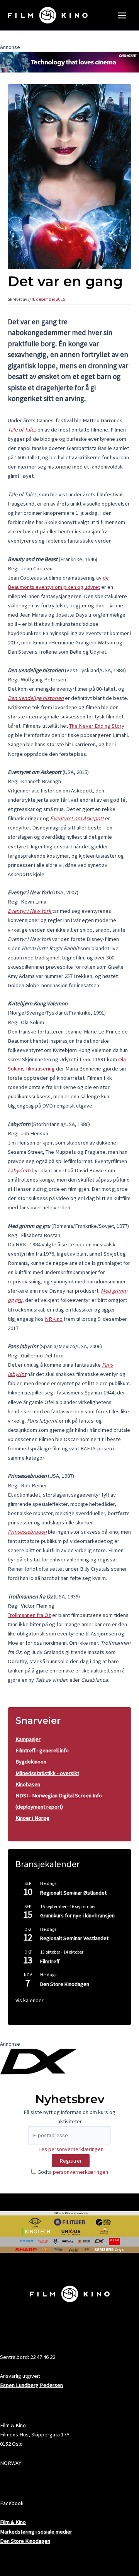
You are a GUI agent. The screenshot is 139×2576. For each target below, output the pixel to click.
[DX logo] (39, 2061)
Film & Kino (13, 2522)
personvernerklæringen (81, 2172)
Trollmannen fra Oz (29, 1615)
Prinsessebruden (27, 1532)
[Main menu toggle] (122, 15)
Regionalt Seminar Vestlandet (74, 1938)
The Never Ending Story (97, 726)
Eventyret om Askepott (77, 818)
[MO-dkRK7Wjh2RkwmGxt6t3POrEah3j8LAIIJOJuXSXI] (69, 62)
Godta (72, 2172)
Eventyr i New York (30, 911)
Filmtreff (50, 1961)
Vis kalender (30, 2000)
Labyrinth (19, 1170)
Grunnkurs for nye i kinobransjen (77, 1915)
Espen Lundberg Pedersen (31, 2385)
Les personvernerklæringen (71, 2149)
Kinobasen (28, 1784)
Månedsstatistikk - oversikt (47, 1773)
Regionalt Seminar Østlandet (73, 1893)
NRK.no (54, 1319)
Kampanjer (28, 1739)
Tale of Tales (22, 430)
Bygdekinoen (31, 1762)
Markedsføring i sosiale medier (36, 2532)
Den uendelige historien (36, 698)
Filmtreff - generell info (42, 1750)
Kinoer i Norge (32, 1818)
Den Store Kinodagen (65, 1984)
